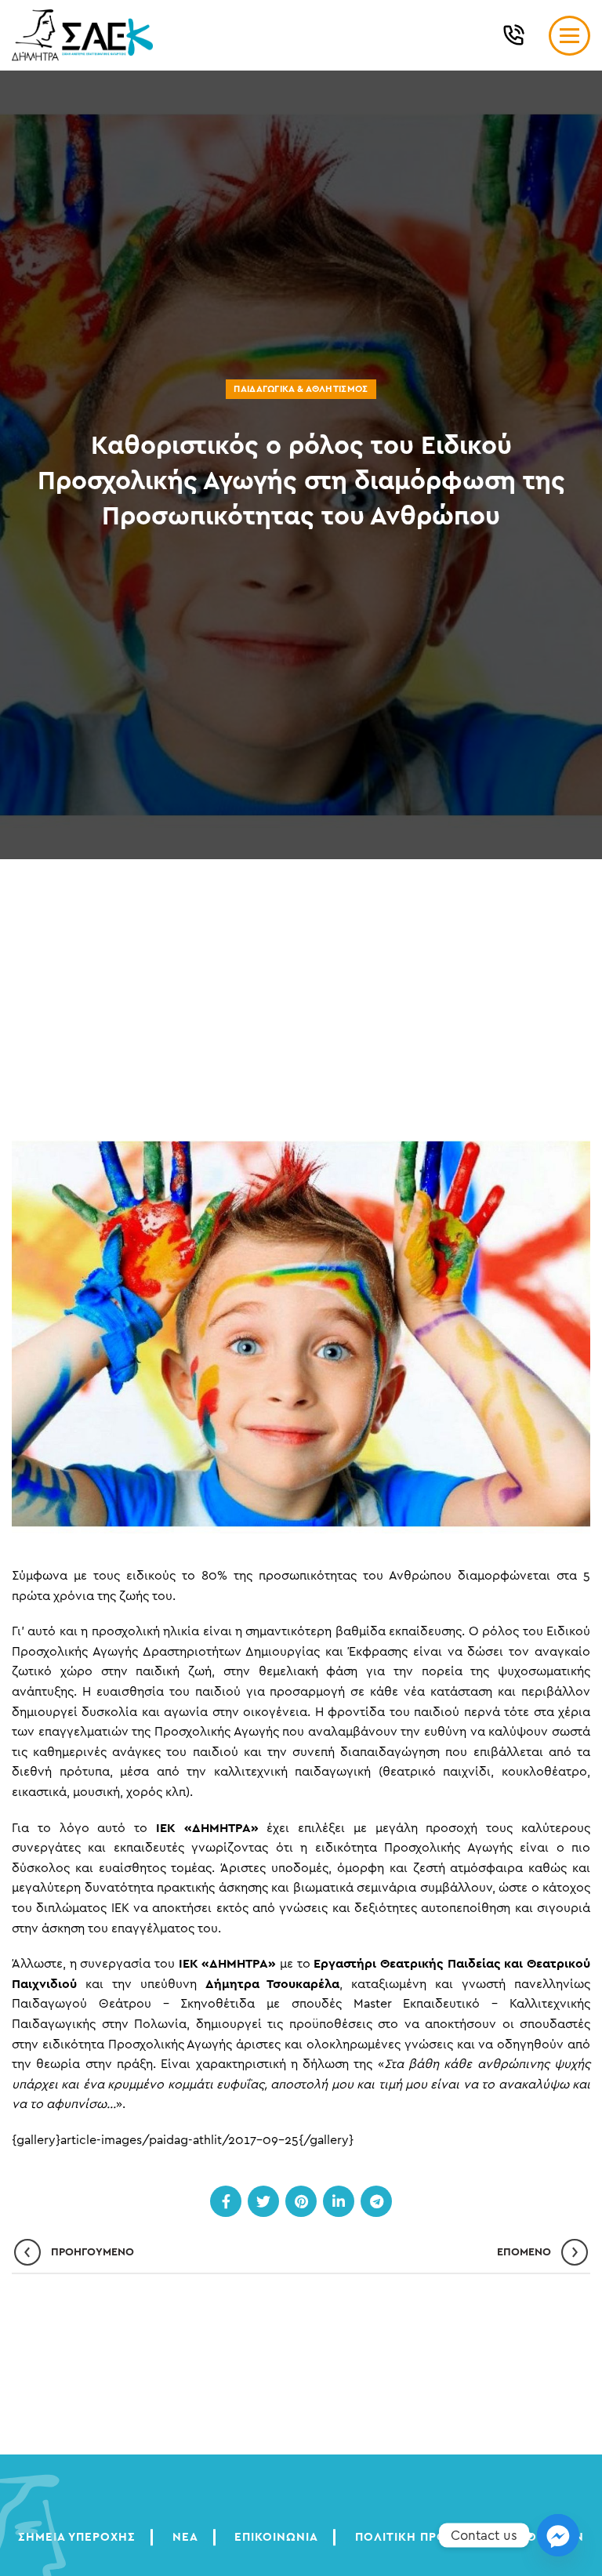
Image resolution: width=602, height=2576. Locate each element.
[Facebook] (226, 2201)
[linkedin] (339, 2201)
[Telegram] (376, 2201)
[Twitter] (263, 2201)
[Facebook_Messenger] (558, 2535)
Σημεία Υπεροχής (77, 2537)
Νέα (185, 2537)
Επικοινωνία (276, 2537)
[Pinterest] (301, 2201)
